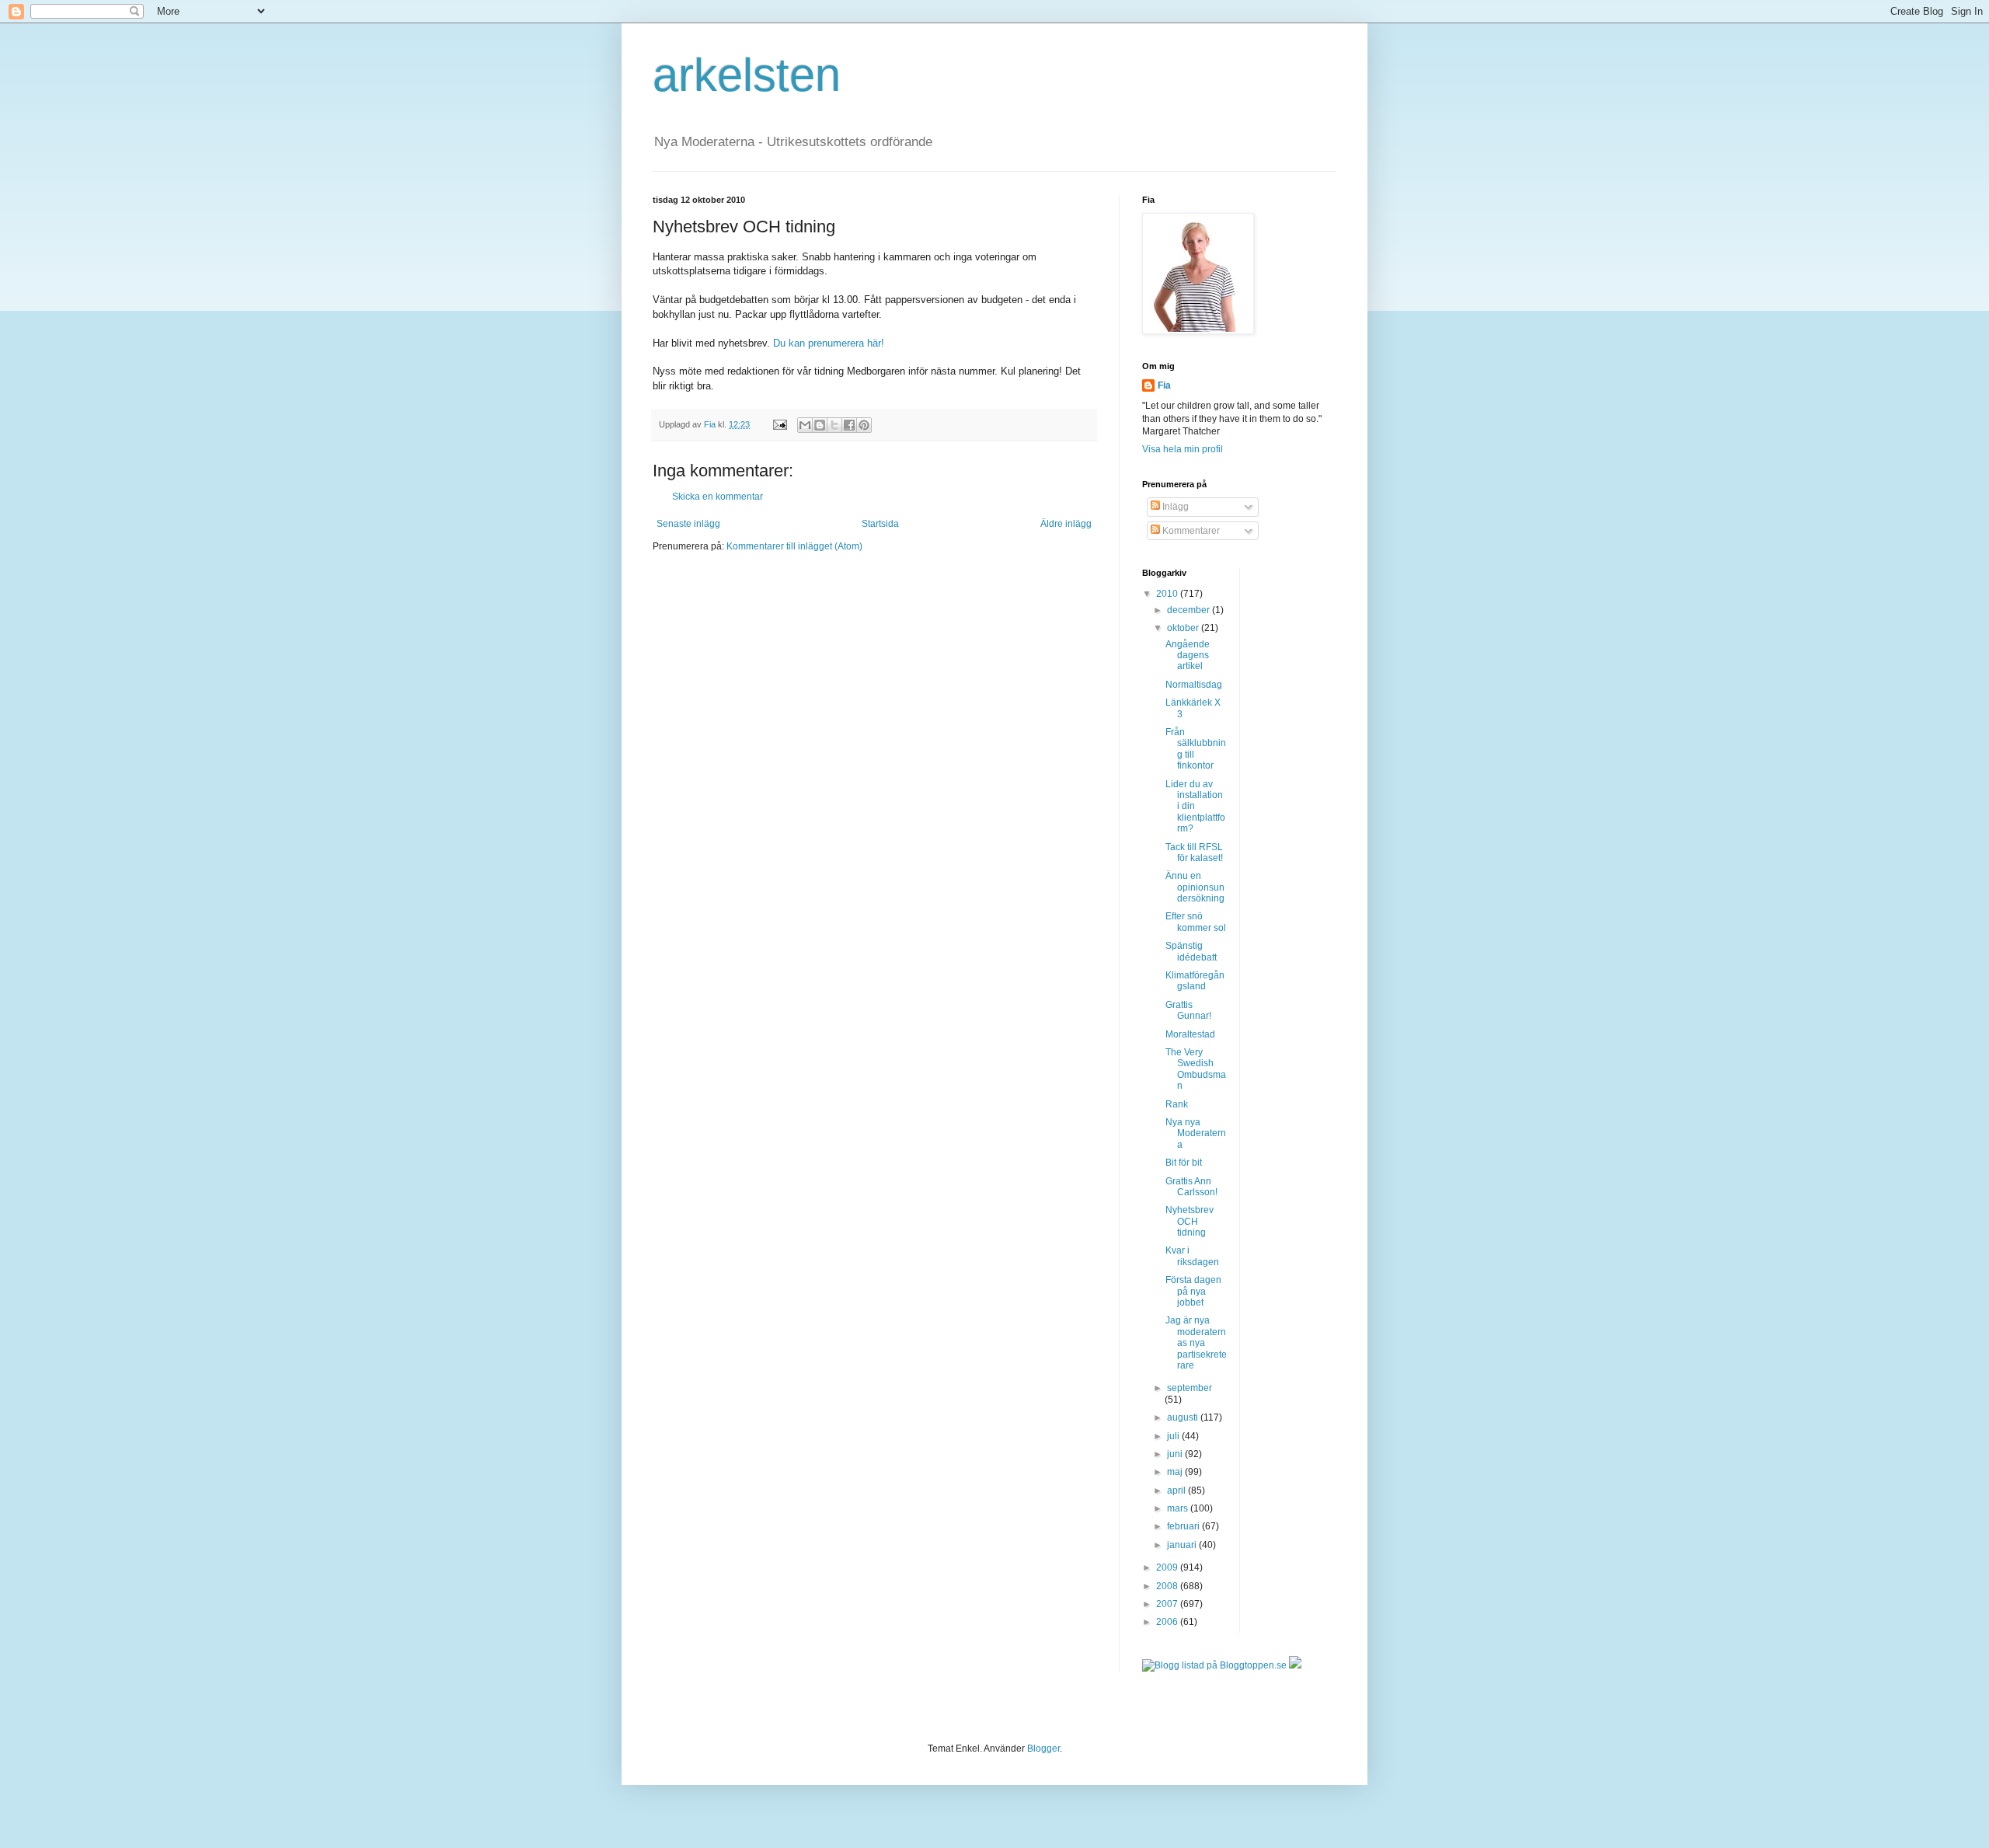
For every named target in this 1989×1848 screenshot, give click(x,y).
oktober (1184, 628)
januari (1183, 1545)
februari (1184, 1526)
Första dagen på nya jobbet (1193, 1291)
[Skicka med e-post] (805, 425)
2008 (1168, 1586)
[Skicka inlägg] (779, 424)
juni (1176, 1454)
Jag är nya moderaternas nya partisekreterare (1196, 1343)
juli (1174, 1436)
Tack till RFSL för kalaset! (1194, 853)
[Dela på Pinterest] (864, 425)
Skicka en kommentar (718, 497)
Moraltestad (1190, 1034)
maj (1176, 1472)
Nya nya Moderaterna (1196, 1133)
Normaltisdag (1194, 685)
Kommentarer (1190, 531)
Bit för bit (1184, 1163)
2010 (1168, 594)
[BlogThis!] (820, 425)
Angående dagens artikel (1188, 656)
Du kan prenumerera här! (829, 343)
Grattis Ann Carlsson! (1191, 1187)
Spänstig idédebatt (1191, 951)
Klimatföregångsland (1195, 981)
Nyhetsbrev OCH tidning (1190, 1221)
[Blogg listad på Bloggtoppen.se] (1214, 1665)
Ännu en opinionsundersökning (1195, 887)
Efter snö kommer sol (1196, 922)
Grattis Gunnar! (1188, 1010)
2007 (1168, 1604)
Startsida (880, 524)
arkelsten (747, 75)
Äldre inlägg (1066, 524)
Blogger (1043, 1749)
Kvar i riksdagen (1192, 1256)
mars (1179, 1508)
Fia (1164, 385)
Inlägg (1174, 507)
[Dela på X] (834, 425)
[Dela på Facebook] (849, 425)
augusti (1184, 1417)
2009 (1168, 1567)
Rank (1177, 1104)
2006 (1168, 1622)
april (1177, 1491)
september (1190, 1388)
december (1190, 610)
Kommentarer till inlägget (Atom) (794, 546)
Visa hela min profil (1183, 449)
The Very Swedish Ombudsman (1196, 1069)
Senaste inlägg (688, 524)
